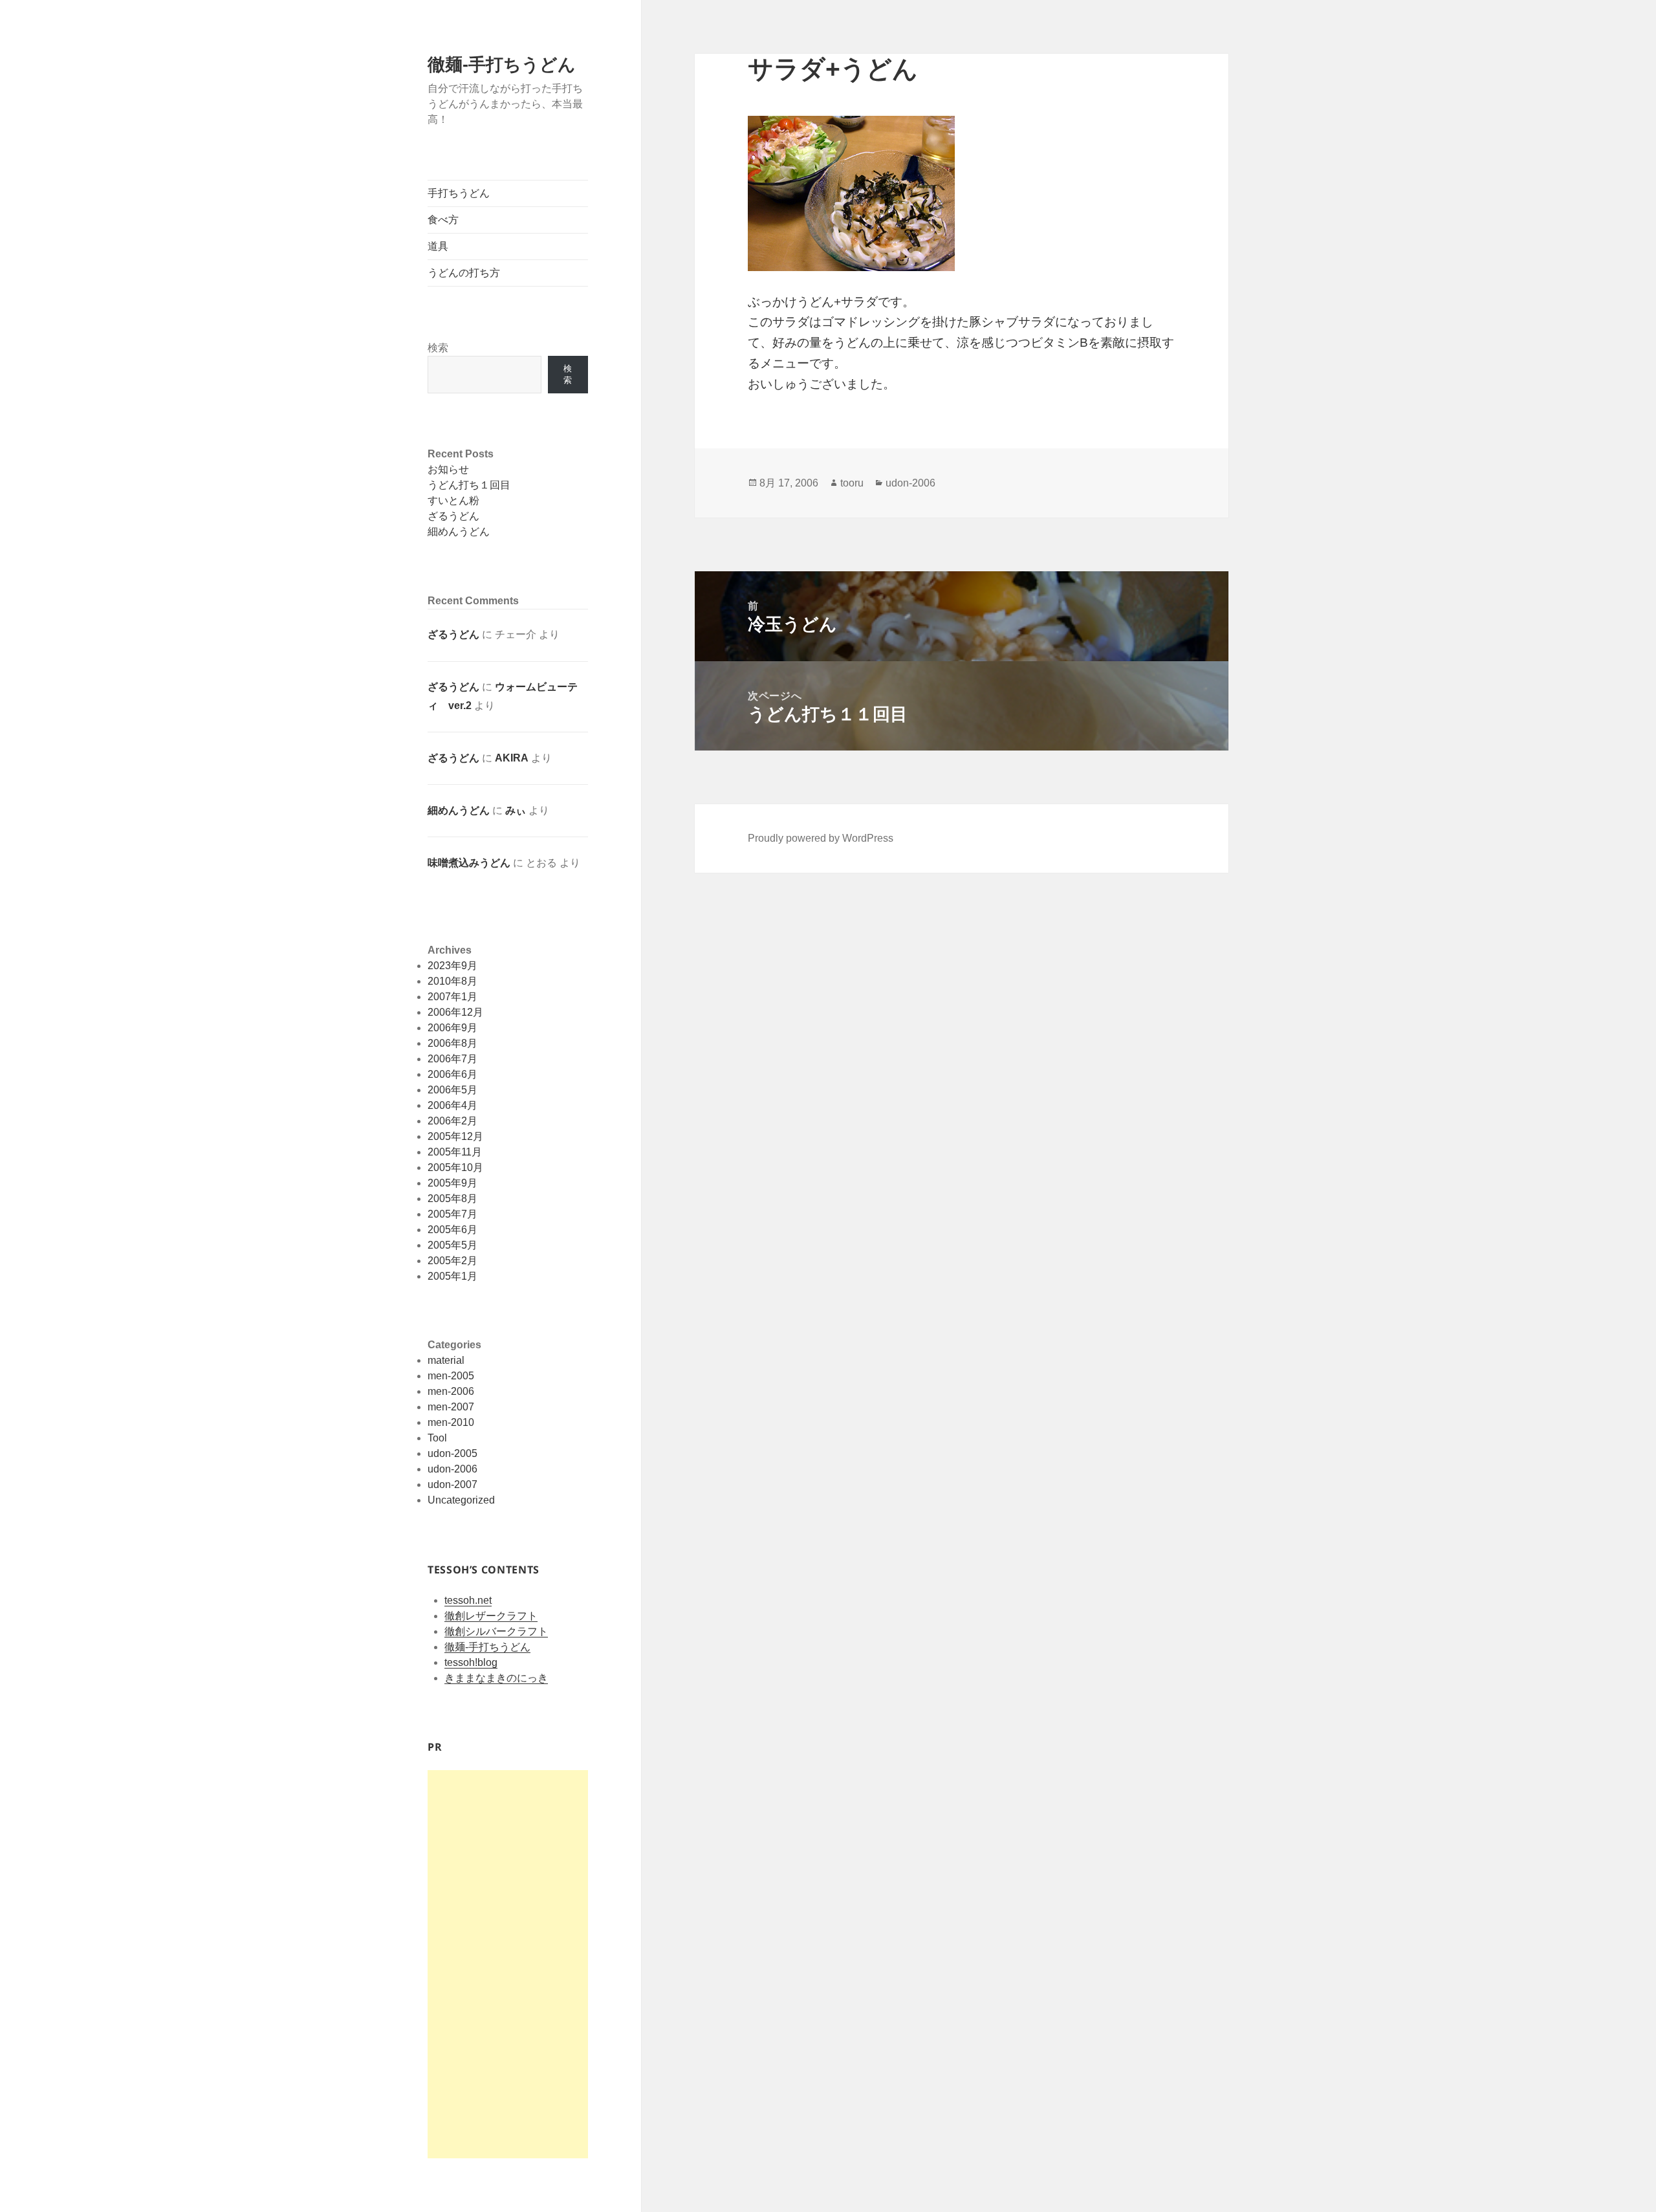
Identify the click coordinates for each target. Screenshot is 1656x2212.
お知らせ (448, 469)
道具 (438, 246)
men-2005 (451, 1376)
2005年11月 (455, 1152)
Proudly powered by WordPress (821, 838)
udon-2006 (452, 1469)
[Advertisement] (508, 1964)
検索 (438, 348)
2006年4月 (452, 1105)
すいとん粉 (453, 500)
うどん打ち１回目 (469, 485)
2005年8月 (452, 1199)
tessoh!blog (471, 1662)
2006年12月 (455, 1012)
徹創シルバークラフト (496, 1631)
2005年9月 (452, 1183)
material (446, 1360)
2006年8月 (452, 1043)
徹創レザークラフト (491, 1616)
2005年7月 (452, 1214)
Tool (437, 1438)
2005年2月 (452, 1261)
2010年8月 (452, 981)
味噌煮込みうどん (469, 863)
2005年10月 (455, 1167)
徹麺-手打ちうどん (502, 65)
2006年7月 (452, 1059)
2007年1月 (452, 997)
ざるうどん (453, 516)
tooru (852, 483)
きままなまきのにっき (496, 1678)
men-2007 (451, 1407)
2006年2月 (452, 1121)
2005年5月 (452, 1245)
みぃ (516, 810)
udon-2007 (452, 1484)
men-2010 (451, 1422)
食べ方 (443, 220)
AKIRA (512, 758)
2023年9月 (452, 966)
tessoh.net (468, 1600)
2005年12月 (455, 1136)
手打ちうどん (459, 193)
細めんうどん (459, 531)
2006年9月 (452, 1028)
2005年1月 (452, 1276)
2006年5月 (452, 1090)
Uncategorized (461, 1500)
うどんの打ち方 (464, 273)
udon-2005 (452, 1453)
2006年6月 (452, 1074)
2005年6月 (452, 1230)
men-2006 (451, 1391)
